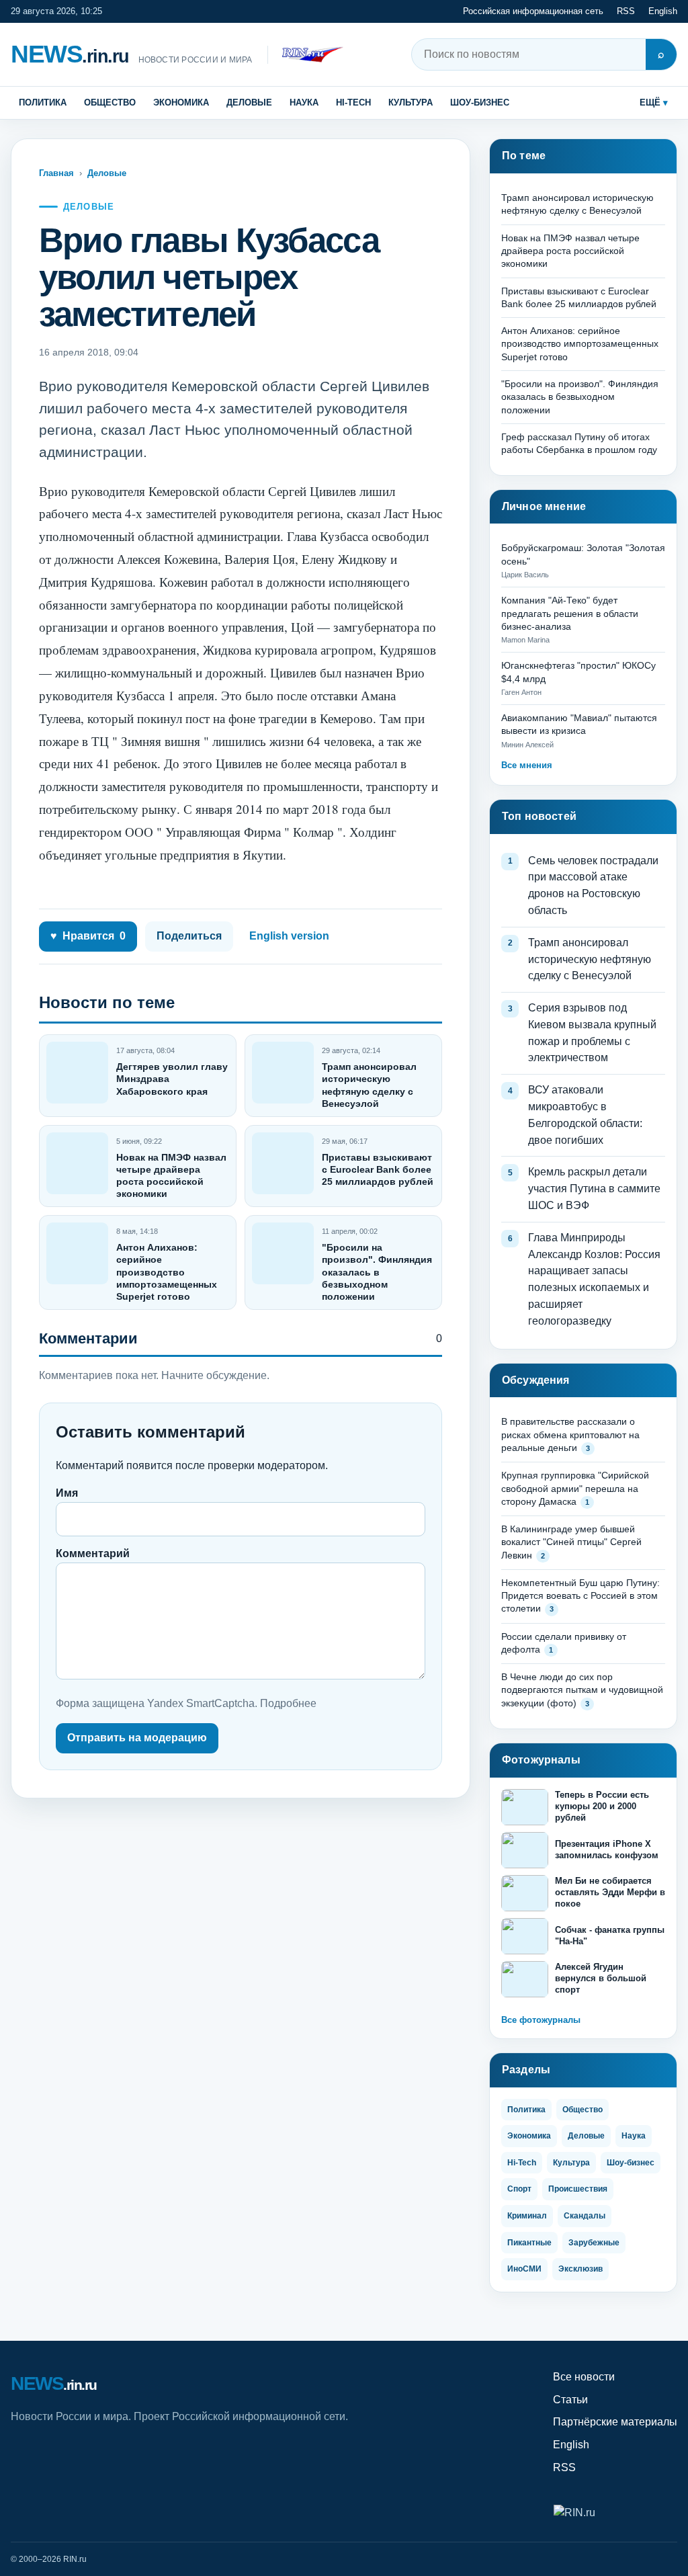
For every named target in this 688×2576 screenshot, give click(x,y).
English (663, 11)
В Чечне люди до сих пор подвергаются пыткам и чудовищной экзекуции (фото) (582, 1690)
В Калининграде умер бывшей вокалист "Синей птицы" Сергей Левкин (571, 1542)
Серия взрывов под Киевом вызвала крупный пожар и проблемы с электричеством (592, 1033)
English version (289, 936)
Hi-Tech (353, 102)
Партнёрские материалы (615, 2422)
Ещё (650, 102)
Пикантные (529, 2243)
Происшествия (578, 2189)
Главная (56, 173)
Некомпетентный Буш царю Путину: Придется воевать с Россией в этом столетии (580, 1596)
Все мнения (527, 765)
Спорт (519, 2189)
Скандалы (585, 2216)
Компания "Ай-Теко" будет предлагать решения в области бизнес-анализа (570, 613)
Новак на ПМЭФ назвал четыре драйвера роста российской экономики (570, 251)
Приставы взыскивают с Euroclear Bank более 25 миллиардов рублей (378, 1169)
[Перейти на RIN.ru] (305, 55)
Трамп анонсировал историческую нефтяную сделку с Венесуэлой (590, 959)
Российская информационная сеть (533, 11)
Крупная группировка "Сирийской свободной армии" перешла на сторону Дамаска (575, 1488)
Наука (304, 102)
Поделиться (189, 936)
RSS (626, 11)
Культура (411, 102)
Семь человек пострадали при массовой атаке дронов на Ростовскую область (593, 885)
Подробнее (288, 1703)
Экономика (181, 102)
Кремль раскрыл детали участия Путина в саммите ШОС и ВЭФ (594, 1189)
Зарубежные (594, 2243)
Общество (110, 102)
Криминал (527, 2216)
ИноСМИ (524, 2269)
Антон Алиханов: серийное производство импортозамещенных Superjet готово (167, 1272)
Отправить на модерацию (137, 1738)
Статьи (570, 2400)
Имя (67, 1493)
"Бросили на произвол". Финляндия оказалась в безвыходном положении (377, 1272)
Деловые (249, 102)
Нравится (88, 936)
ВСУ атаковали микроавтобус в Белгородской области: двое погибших (585, 1115)
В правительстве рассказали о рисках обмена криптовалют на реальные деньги (570, 1435)
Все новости (584, 2377)
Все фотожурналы (541, 2020)
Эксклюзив (580, 2269)
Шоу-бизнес (480, 102)
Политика (43, 102)
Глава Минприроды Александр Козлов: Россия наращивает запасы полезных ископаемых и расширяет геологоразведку (594, 1279)
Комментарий (93, 1553)
